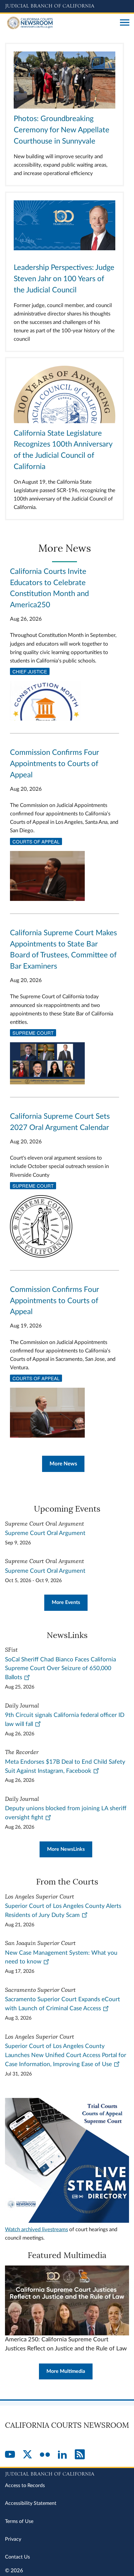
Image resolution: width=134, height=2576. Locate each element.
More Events (66, 1602)
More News (63, 1464)
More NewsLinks (66, 1849)
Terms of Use (19, 2521)
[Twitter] (27, 2455)
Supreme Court (33, 1033)
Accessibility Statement (31, 2503)
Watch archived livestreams (36, 2229)
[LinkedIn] (62, 2455)
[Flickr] (45, 2455)
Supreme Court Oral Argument (45, 1533)
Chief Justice (30, 671)
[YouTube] (10, 2455)
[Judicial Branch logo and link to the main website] (67, 6)
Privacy (13, 2539)
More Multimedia (66, 2371)
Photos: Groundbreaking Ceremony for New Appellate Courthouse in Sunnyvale (62, 130)
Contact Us (17, 2557)
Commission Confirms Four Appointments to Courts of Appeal (54, 764)
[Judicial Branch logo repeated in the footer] (67, 2473)
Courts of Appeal (36, 841)
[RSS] (80, 2455)
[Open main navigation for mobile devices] (125, 23)
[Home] (60, 23)
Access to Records (25, 2486)
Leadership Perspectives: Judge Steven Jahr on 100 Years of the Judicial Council (64, 279)
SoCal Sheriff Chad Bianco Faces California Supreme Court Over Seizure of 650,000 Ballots (60, 1669)
